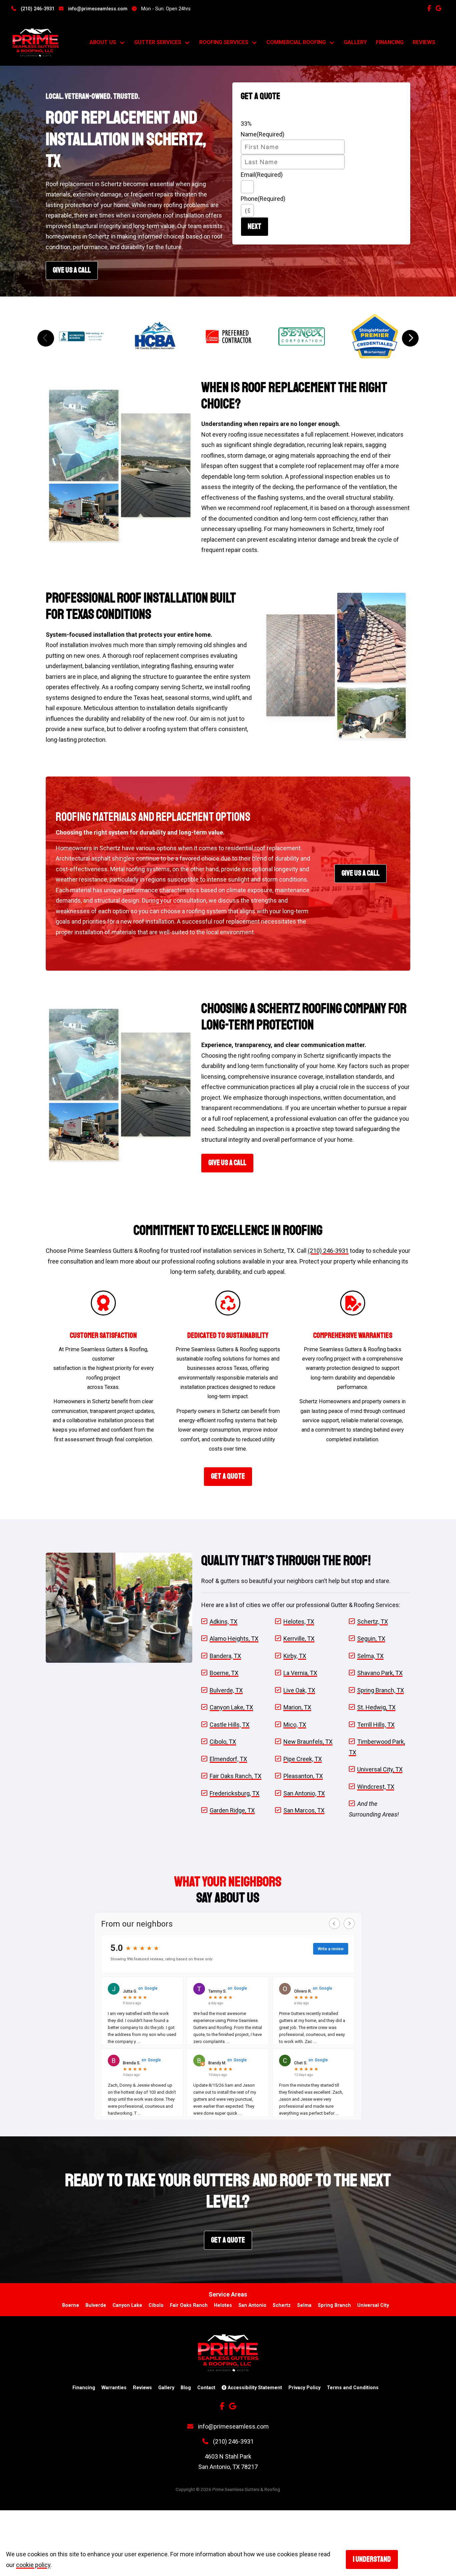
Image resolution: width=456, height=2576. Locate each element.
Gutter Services (158, 42)
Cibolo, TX (223, 1742)
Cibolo (156, 2305)
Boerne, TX (224, 1673)
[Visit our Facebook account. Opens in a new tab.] (431, 8)
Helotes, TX (299, 1622)
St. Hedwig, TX (376, 1707)
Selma (304, 2305)
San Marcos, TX (304, 1810)
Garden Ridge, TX (232, 1810)
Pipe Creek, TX (303, 1759)
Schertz (282, 2305)
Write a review (331, 1949)
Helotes (223, 2305)
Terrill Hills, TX (376, 1725)
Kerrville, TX (299, 1639)
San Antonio (252, 2305)
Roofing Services (224, 42)
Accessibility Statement (254, 2388)
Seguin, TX (371, 1639)
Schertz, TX (373, 1622)
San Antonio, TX (304, 1793)
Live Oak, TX (299, 1690)
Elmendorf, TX (228, 1759)
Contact (206, 2388)
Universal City (373, 2305)
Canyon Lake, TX (231, 1707)
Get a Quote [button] (228, 1476)
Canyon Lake (127, 2305)
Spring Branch (334, 2305)
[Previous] (46, 338)
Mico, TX (295, 1725)
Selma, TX (370, 1656)
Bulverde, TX (226, 1690)
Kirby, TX (295, 1656)
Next (255, 226)
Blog (186, 2388)
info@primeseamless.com (97, 9)
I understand (372, 2559)
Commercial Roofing (296, 42)
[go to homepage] (44, 43)
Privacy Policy (304, 2388)
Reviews (424, 42)
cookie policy (33, 2565)
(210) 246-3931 (37, 9)
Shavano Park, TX (380, 1673)
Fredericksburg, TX (235, 1793)
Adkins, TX (223, 1622)
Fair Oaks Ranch (189, 2305)
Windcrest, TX (376, 1787)
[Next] (410, 338)
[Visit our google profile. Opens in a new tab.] (440, 8)
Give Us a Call (72, 270)
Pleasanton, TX (303, 1776)
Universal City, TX (380, 1769)
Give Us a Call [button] (361, 873)
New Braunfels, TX (308, 1742)
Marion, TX (297, 1707)
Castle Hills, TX (230, 1725)
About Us (103, 42)
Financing (390, 42)
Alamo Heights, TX (234, 1639)
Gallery (355, 42)
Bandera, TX (225, 1656)
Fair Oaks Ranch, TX (236, 1776)
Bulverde (96, 2305)
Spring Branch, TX (381, 1690)
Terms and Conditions (353, 2388)
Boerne (71, 2305)
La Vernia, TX (300, 1673)
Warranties (114, 2388)
